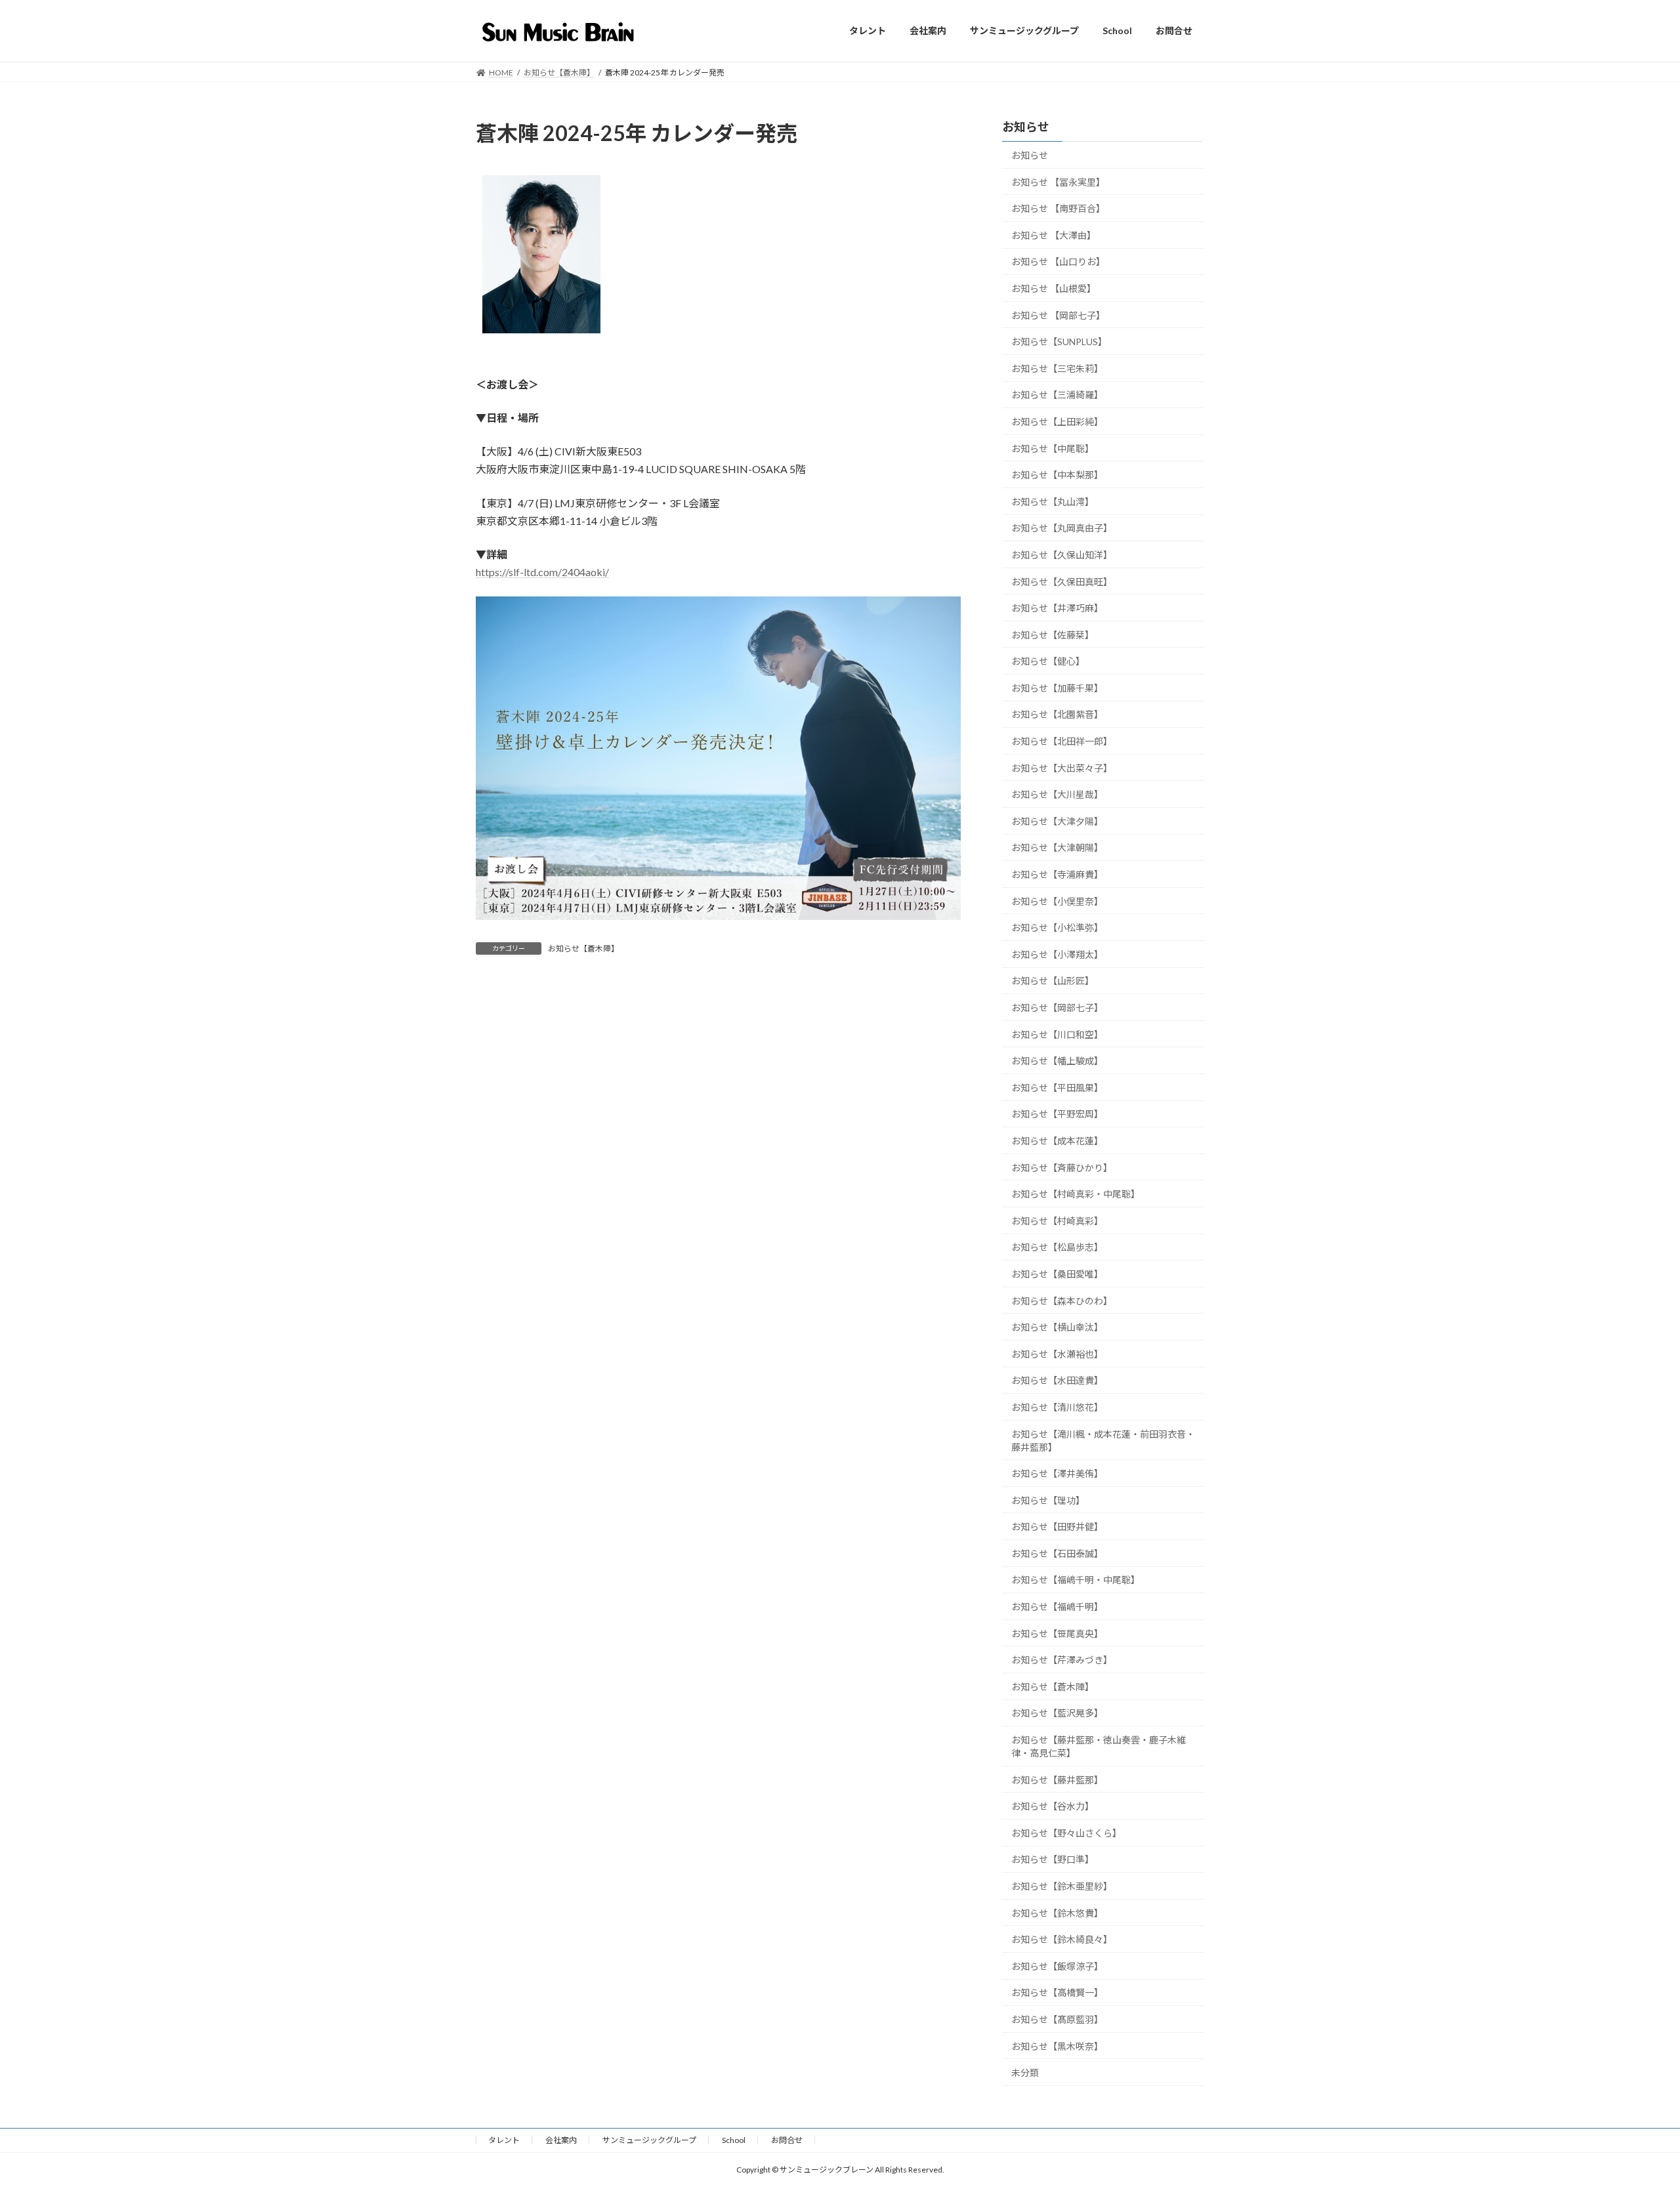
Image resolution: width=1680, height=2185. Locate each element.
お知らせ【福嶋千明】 (1057, 1607)
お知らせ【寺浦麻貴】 (1057, 874)
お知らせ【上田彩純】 (1057, 422)
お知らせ (1030, 155)
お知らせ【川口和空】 (1057, 1034)
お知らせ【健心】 (1048, 661)
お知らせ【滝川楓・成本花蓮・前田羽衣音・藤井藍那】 (1103, 1440)
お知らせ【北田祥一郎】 (1062, 741)
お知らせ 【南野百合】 (1058, 208)
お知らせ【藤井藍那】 (1057, 1779)
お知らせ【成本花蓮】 (1057, 1141)
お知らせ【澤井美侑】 (1057, 1473)
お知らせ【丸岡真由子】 (1062, 528)
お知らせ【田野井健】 (1057, 1527)
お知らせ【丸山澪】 (1053, 501)
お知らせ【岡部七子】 (1057, 1008)
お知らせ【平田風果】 (1057, 1087)
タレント (504, 2140)
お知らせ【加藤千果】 (1057, 687)
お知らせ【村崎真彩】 (1057, 1220)
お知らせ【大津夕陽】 (1057, 821)
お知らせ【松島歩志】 (1057, 1247)
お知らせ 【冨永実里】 (1058, 181)
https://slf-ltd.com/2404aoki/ (542, 572)
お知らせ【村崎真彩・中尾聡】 (1076, 1194)
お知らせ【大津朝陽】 (1057, 847)
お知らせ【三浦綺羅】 (1057, 395)
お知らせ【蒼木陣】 (583, 948)
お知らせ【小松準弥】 (1057, 927)
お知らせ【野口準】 (1053, 1859)
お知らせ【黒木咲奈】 (1057, 2046)
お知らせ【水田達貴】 (1057, 1380)
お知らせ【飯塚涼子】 (1057, 1966)
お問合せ (787, 2140)
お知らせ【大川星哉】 (1057, 794)
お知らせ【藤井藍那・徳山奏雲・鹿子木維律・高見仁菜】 (1099, 1746)
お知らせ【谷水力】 (1053, 1806)
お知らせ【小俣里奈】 (1057, 901)
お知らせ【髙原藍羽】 (1057, 2019)
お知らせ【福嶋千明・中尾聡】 (1076, 1580)
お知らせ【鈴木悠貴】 (1057, 1912)
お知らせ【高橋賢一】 (1057, 1992)
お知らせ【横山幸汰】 (1057, 1327)
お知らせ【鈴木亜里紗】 (1062, 1886)
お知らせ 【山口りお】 (1058, 261)
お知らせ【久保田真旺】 (1062, 581)
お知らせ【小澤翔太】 (1057, 954)
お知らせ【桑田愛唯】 (1057, 1274)
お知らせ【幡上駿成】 (1057, 1061)
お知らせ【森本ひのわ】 (1062, 1300)
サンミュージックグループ (649, 2140)
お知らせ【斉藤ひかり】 (1062, 1167)
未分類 (1025, 2072)
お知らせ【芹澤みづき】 (1062, 1660)
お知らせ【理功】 (1048, 1500)
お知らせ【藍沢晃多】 (1057, 1713)
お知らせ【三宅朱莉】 (1057, 368)
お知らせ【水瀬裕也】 (1057, 1353)
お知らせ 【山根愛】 (1054, 288)
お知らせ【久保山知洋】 (1062, 555)
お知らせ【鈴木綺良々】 (1062, 1939)
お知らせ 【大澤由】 (1054, 235)
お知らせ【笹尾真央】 (1057, 1633)
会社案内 (561, 2140)
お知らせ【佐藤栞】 (1053, 634)
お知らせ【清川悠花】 (1057, 1407)
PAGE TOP (1631, 2107)
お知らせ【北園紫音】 (1057, 714)
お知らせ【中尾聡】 (1053, 448)
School (734, 2140)
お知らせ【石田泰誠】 (1057, 1553)
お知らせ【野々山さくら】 (1066, 1832)
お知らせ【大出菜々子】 (1062, 767)
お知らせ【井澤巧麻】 (1057, 608)
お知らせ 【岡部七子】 (1058, 315)
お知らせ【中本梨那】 (1057, 475)
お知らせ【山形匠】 (1053, 981)
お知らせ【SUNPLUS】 (1059, 342)
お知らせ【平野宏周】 (1057, 1114)
